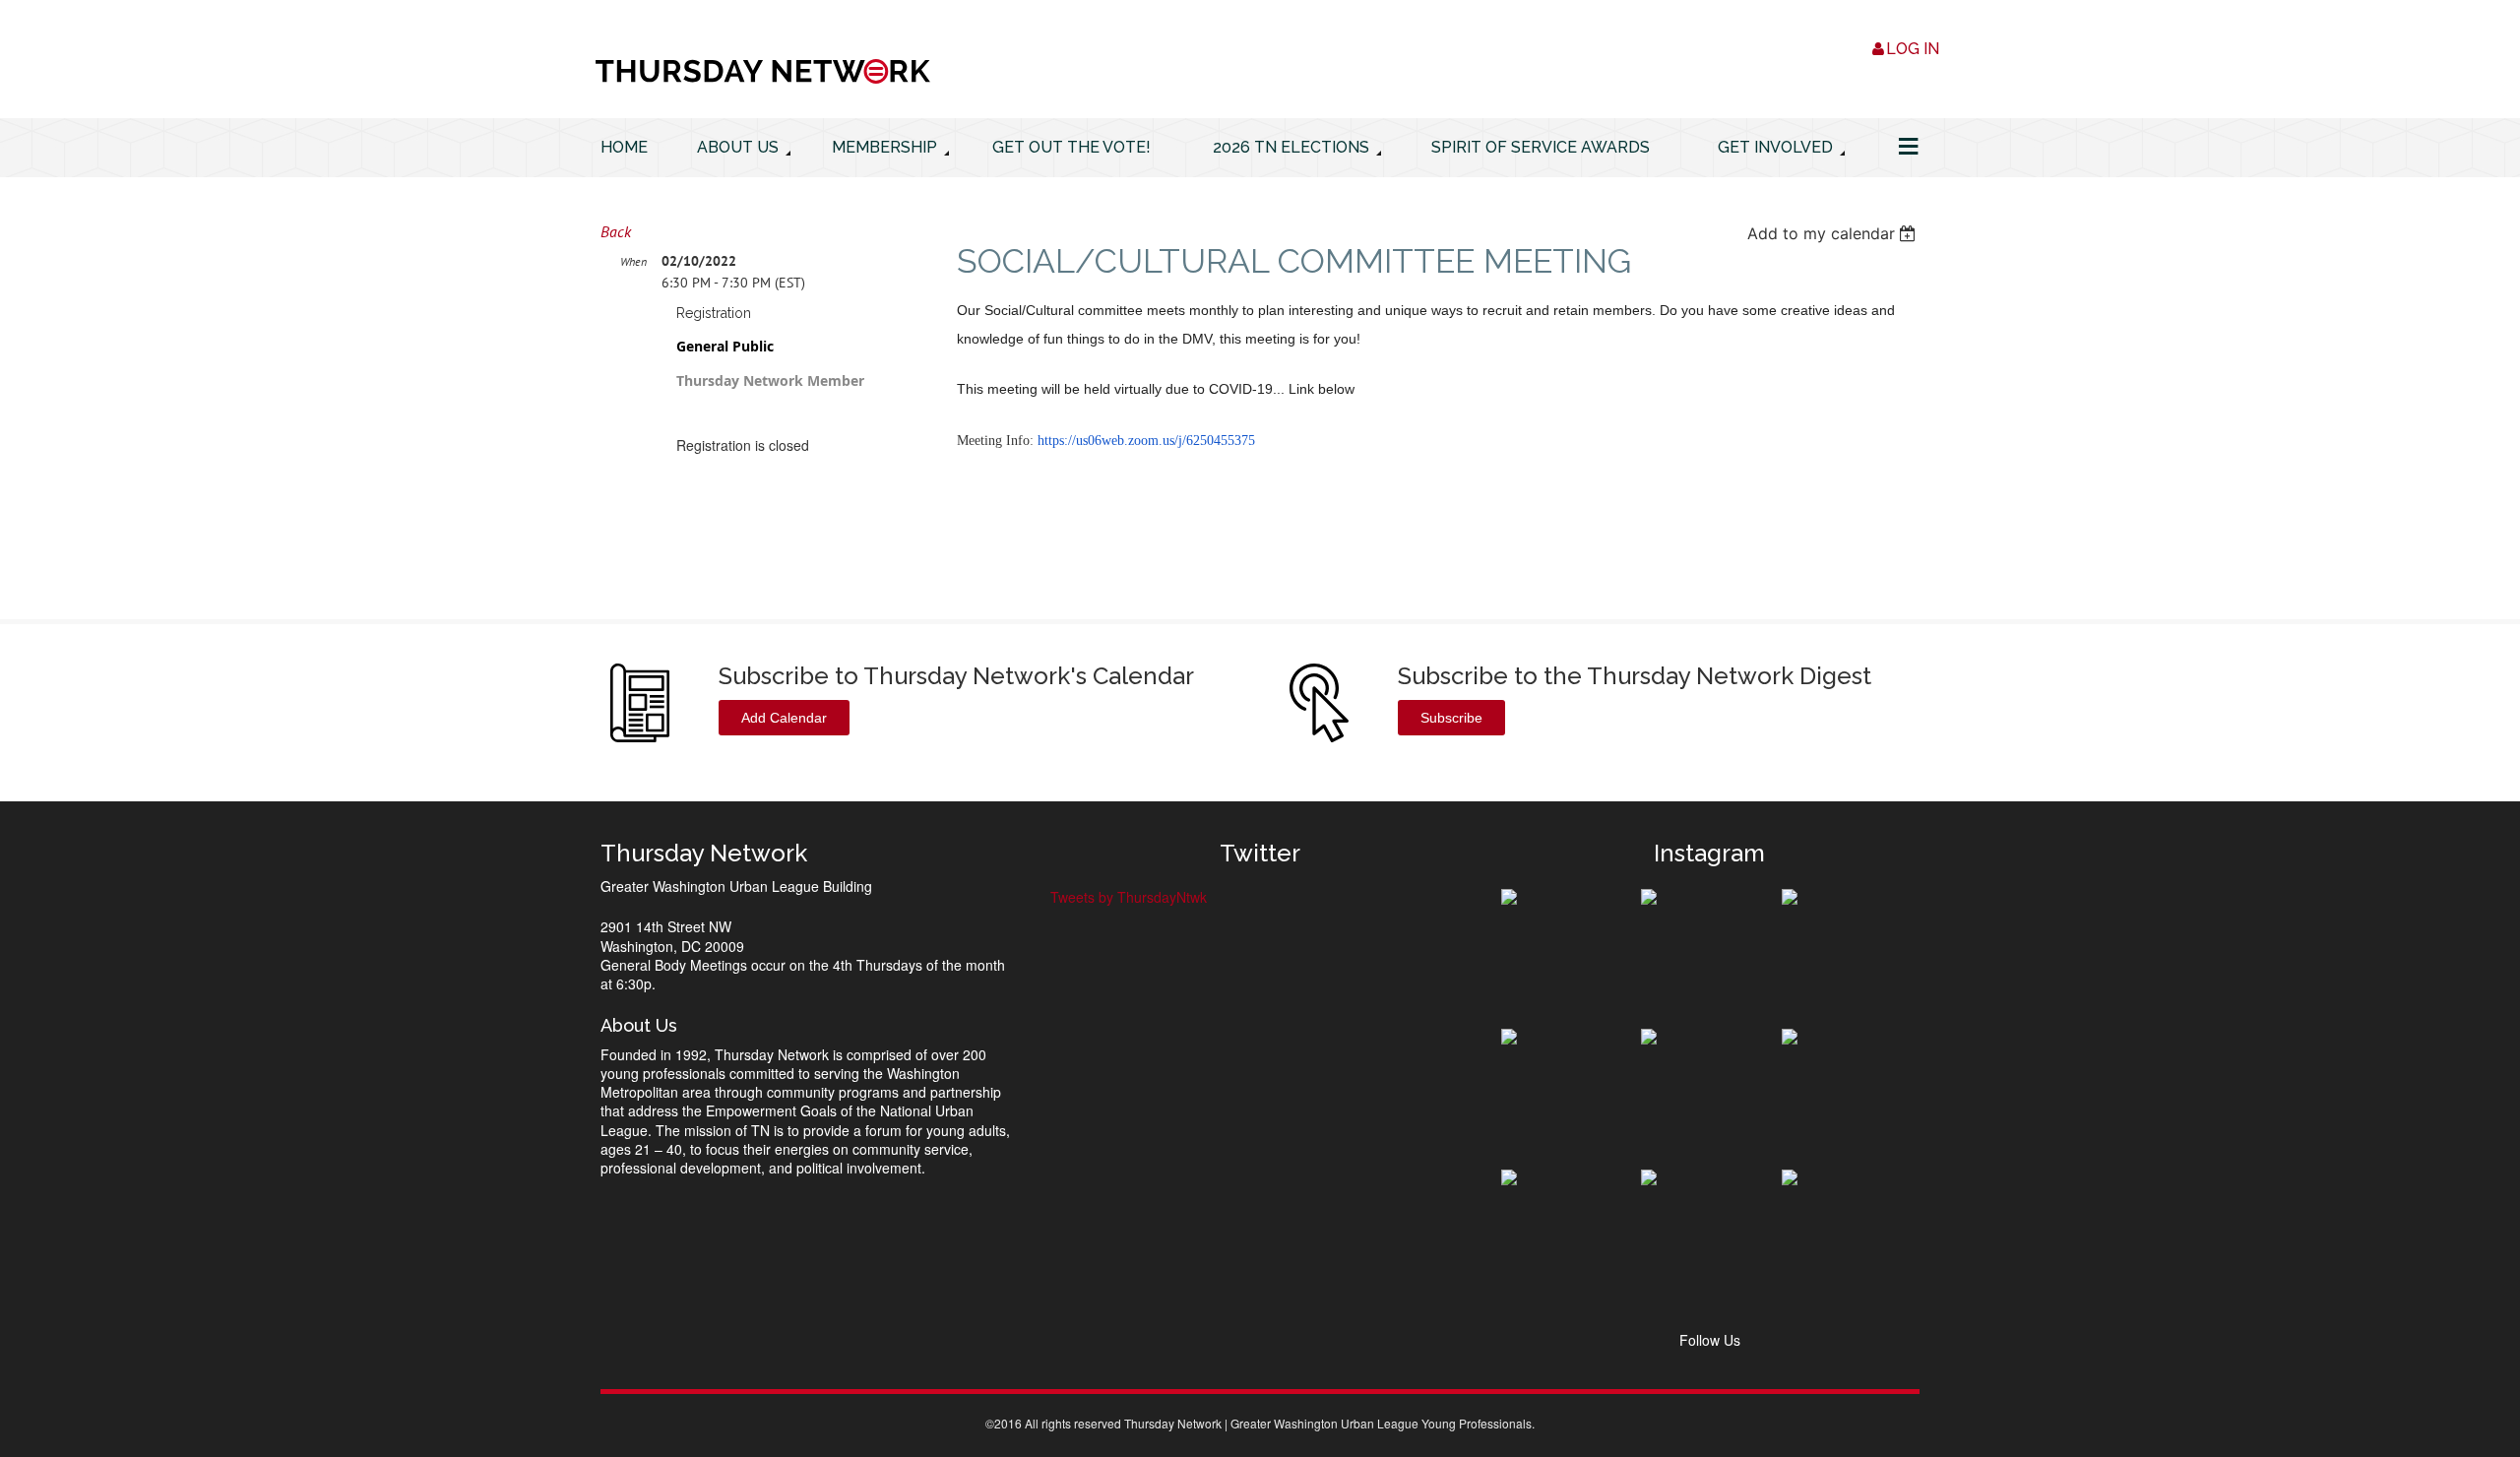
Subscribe (1451, 718)
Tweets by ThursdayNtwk (1129, 897)
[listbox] (1833, 233)
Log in (1913, 49)
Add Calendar (784, 718)
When (633, 261)
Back (616, 231)
